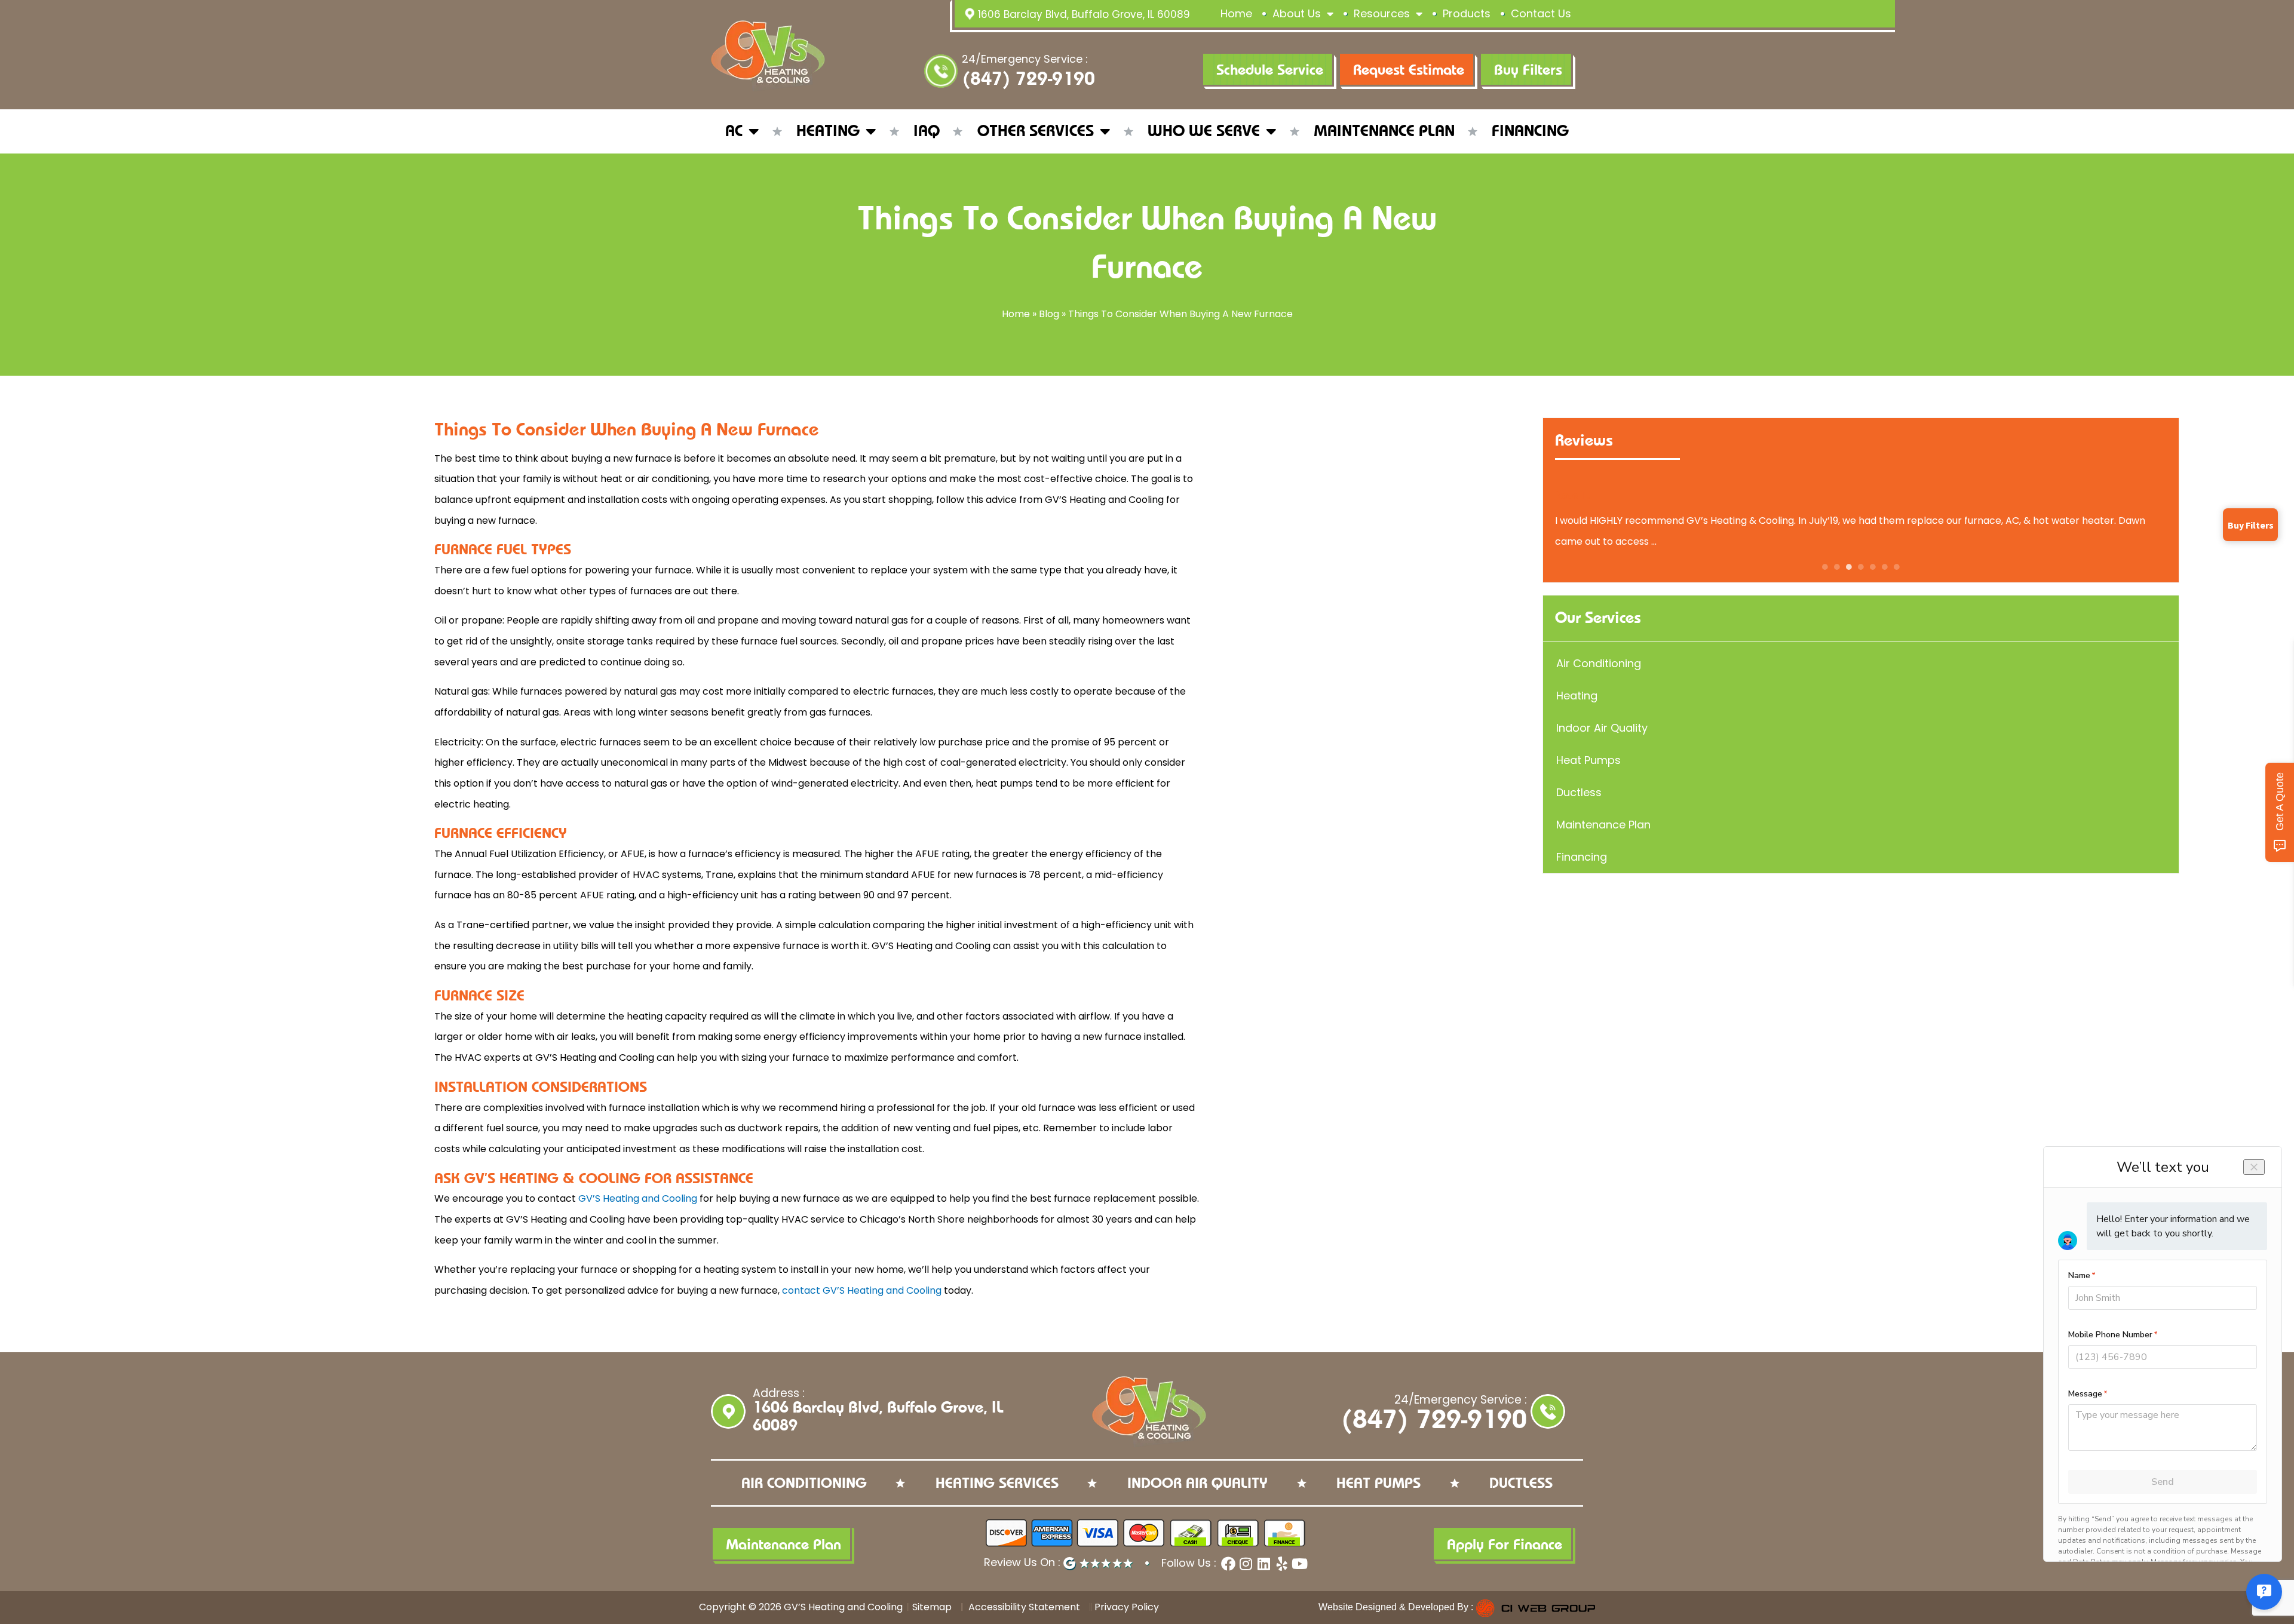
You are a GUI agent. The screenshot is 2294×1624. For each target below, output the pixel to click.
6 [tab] (1885, 567)
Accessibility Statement (1023, 1607)
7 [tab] (1897, 567)
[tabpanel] (1861, 520)
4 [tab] (1861, 567)
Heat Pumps (1588, 760)
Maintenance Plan (1384, 131)
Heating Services (997, 1483)
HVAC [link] (646, 875)
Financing (1530, 131)
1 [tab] (1825, 567)
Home (1236, 13)
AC (734, 131)
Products (1467, 13)
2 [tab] (1837, 567)
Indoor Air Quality (1602, 728)
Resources (1382, 13)
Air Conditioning (1599, 663)
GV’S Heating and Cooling (638, 1198)
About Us (1297, 13)
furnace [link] (654, 458)
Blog (1049, 314)
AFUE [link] (633, 854)
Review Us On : (1024, 1562)
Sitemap (932, 1607)
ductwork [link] (760, 1128)
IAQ (927, 131)
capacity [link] (686, 1016)
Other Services (1036, 131)
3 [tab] (1849, 567)
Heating (828, 131)
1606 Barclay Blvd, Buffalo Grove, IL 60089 (1084, 14)
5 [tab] (1873, 567)
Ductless (1579, 792)
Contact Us (1541, 13)
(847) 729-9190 (1028, 79)
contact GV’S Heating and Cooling (862, 1290)
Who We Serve (1204, 131)
